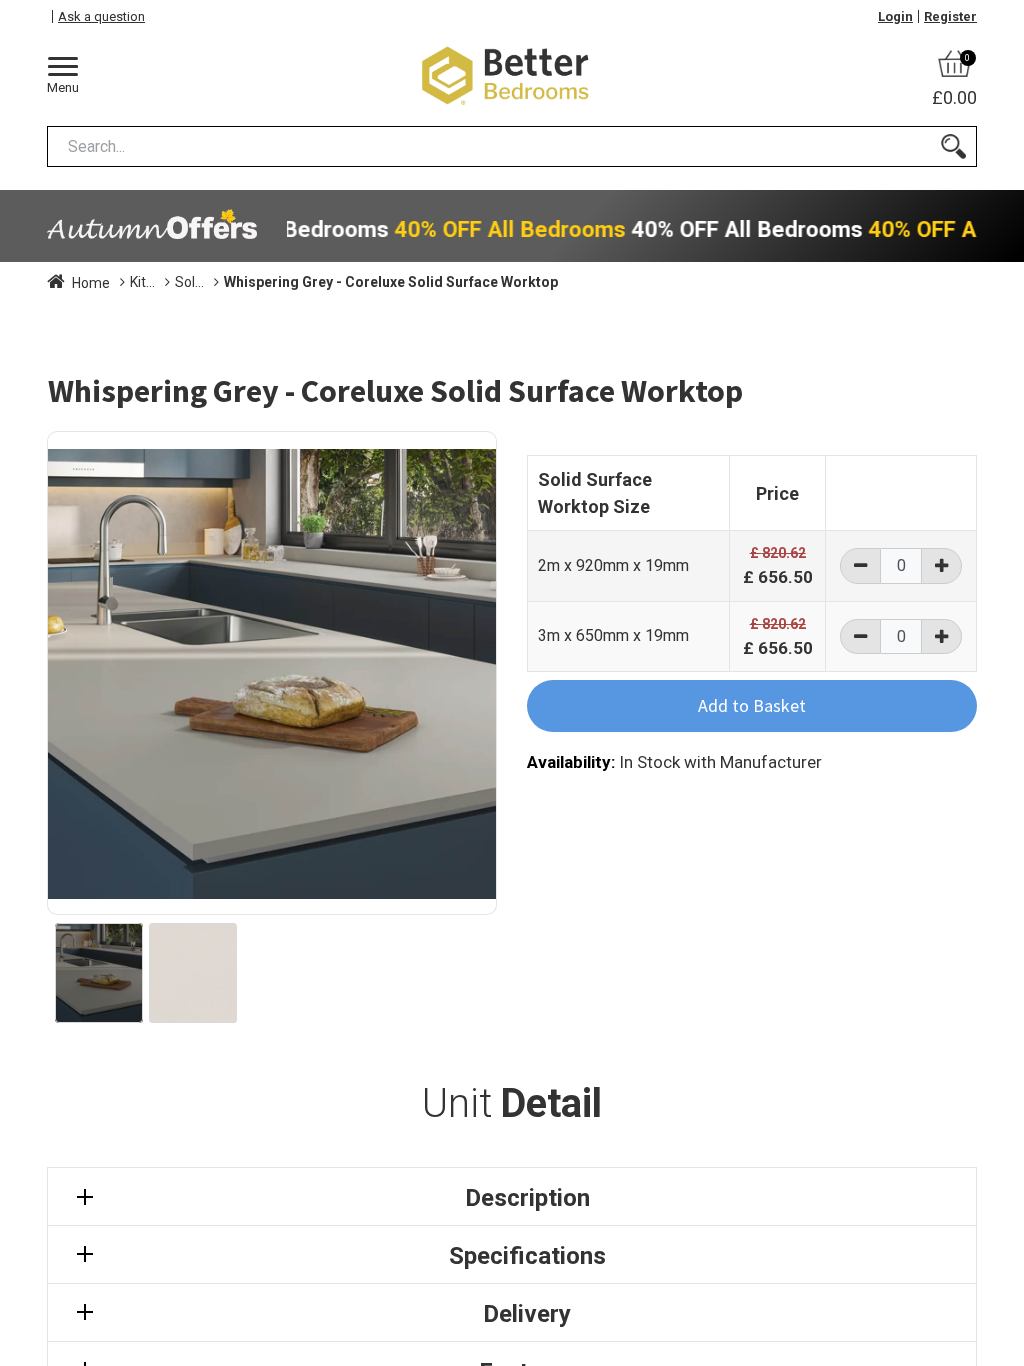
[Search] (953, 146)
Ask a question (101, 16)
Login (895, 16)
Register (950, 16)
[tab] (512, 1197)
